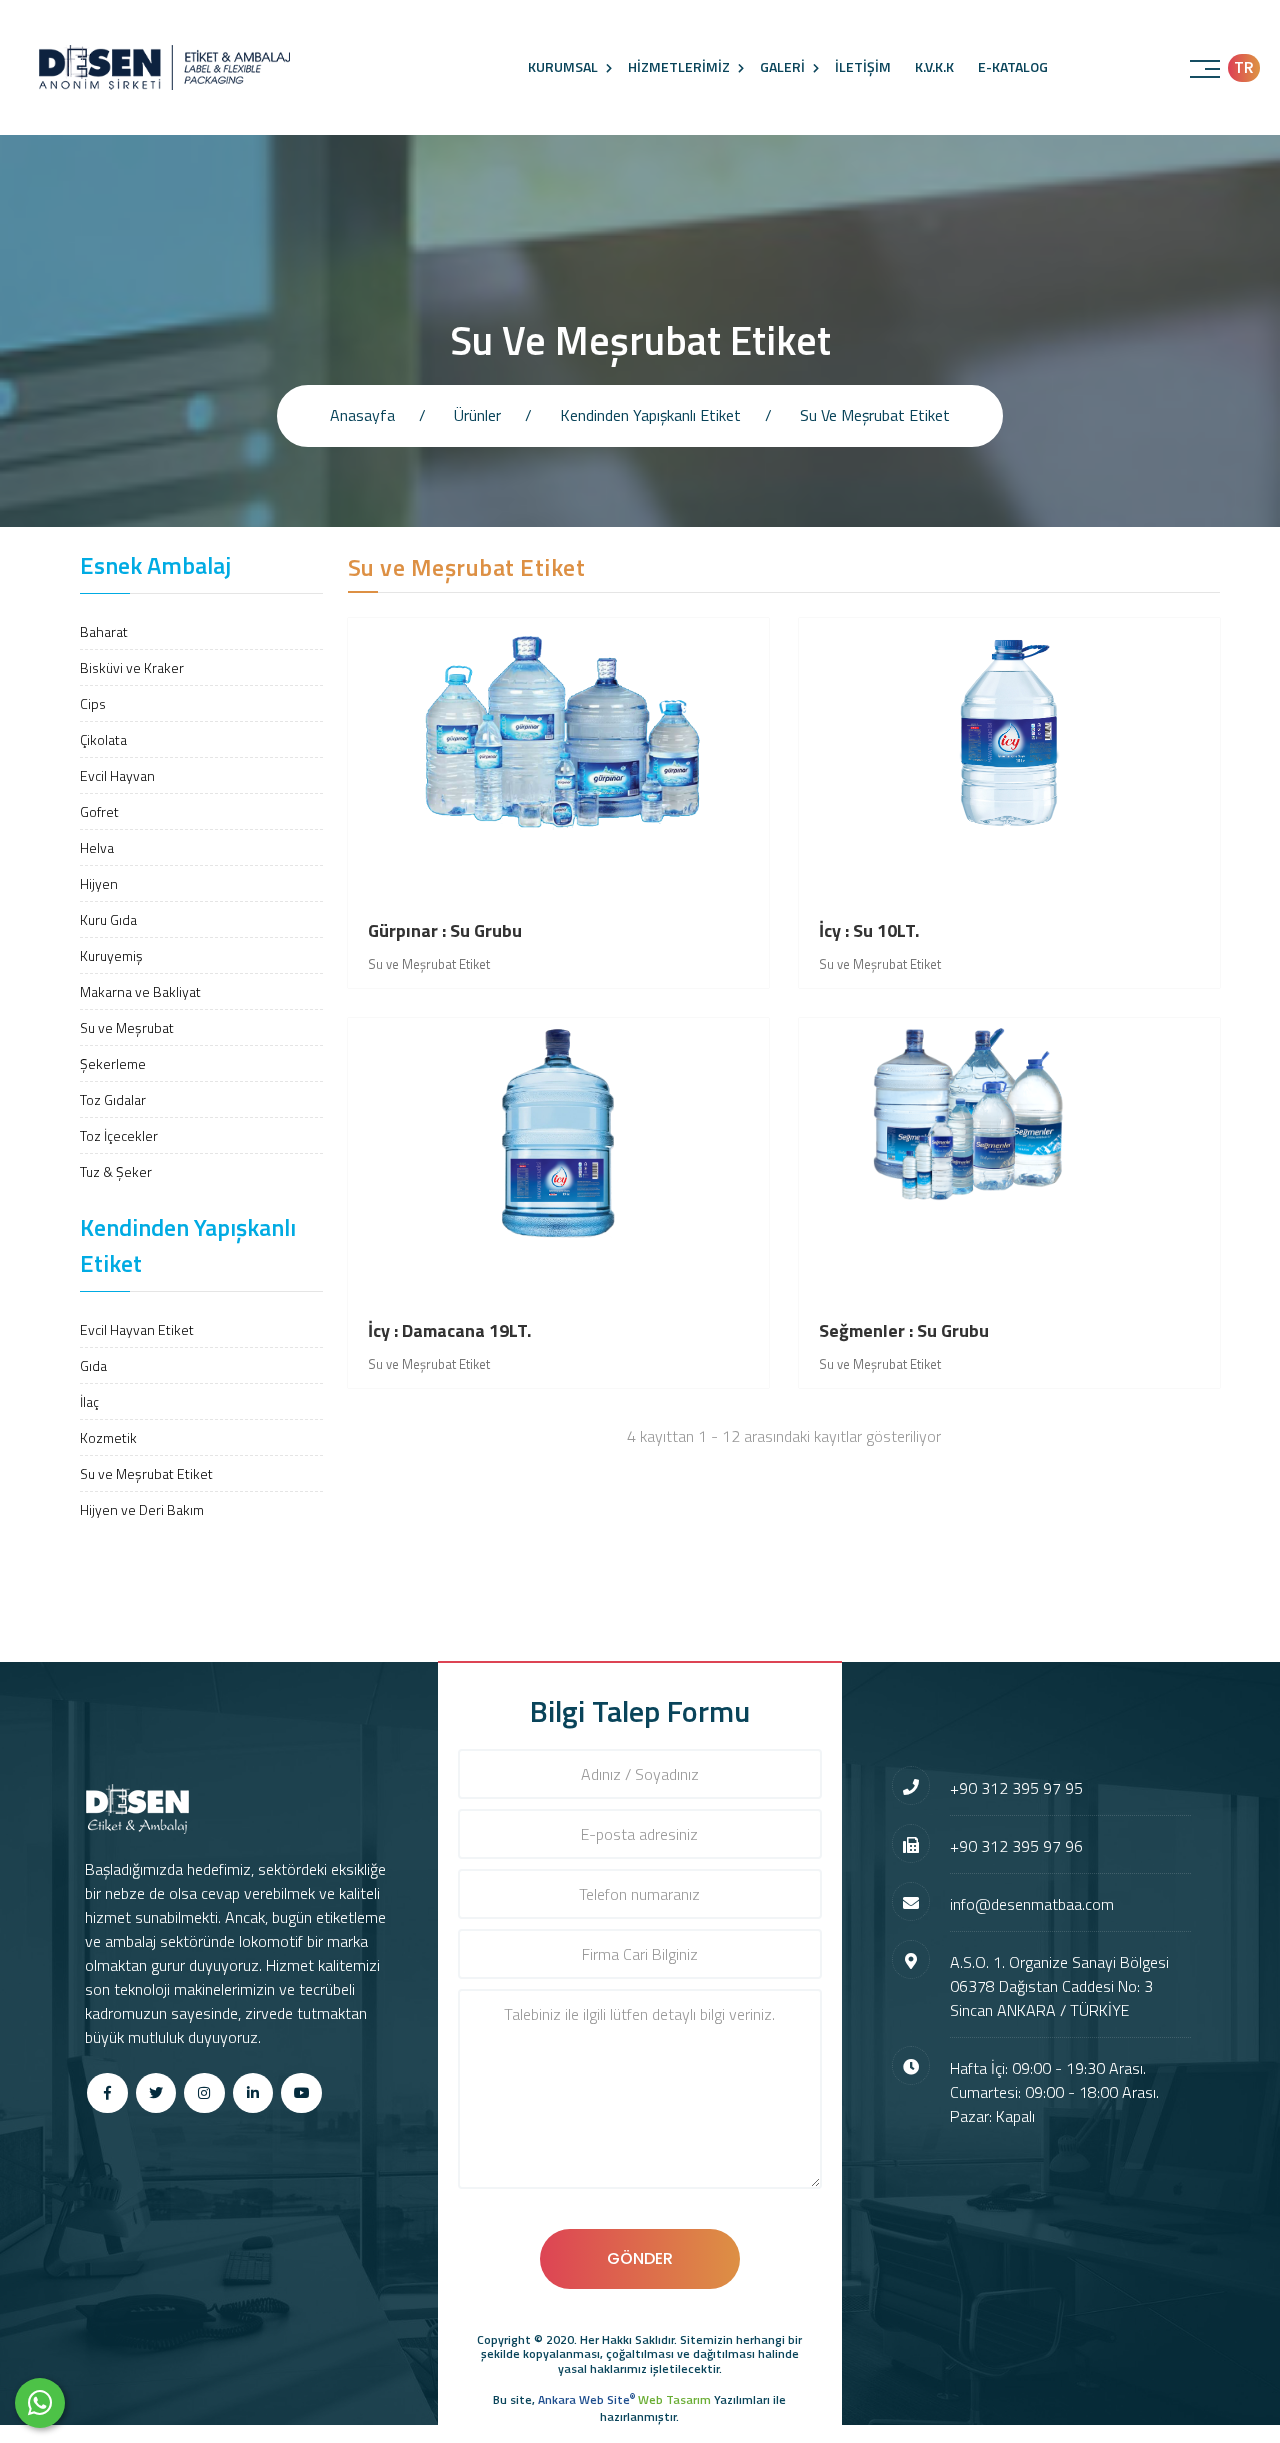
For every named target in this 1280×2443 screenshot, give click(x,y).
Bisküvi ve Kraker (132, 667)
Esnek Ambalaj (155, 565)
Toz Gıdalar (113, 1099)
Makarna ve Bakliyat (140, 991)
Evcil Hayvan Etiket (137, 1329)
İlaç (89, 1401)
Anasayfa (362, 415)
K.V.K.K (934, 66)
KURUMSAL (563, 66)
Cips (93, 703)
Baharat (104, 631)
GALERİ (782, 66)
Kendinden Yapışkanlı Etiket (188, 1245)
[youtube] (301, 2093)
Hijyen (99, 883)
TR (1244, 67)
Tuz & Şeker (116, 1171)
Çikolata (103, 739)
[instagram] (204, 2093)
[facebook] (107, 2093)
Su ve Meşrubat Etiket (146, 1473)
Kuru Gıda (108, 919)
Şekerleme (113, 1063)
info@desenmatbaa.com (1032, 1904)
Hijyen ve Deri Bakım (142, 1509)
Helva (97, 847)
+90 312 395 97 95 (1016, 1788)
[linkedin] (253, 2093)
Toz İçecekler (119, 1135)
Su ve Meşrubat (127, 1027)
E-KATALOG (1013, 66)
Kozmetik (108, 1437)
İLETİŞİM (863, 66)
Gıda (93, 1365)
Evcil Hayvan (117, 775)
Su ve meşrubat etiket (875, 415)
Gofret (99, 811)
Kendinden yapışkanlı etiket (650, 415)
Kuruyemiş (111, 955)
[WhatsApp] (40, 2403)
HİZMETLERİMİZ (679, 66)
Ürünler (477, 415)
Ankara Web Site (586, 2399)
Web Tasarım (674, 2399)
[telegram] (156, 2093)
